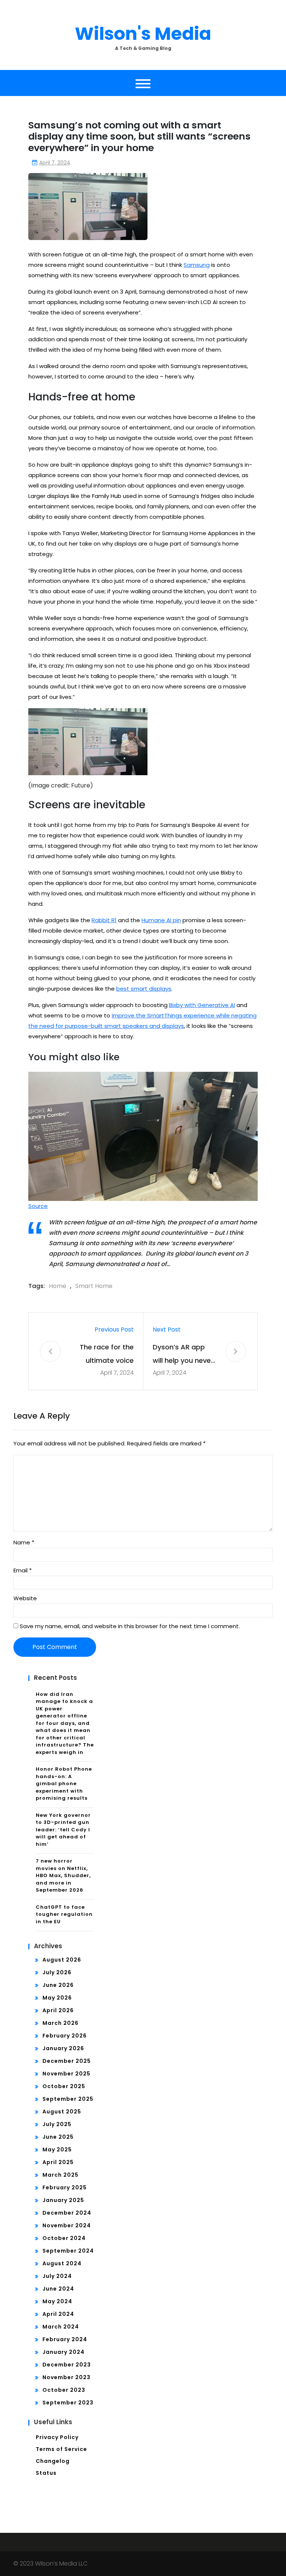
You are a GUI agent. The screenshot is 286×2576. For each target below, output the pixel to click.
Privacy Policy (57, 2437)
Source (38, 1206)
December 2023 (67, 2365)
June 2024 (58, 2289)
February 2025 (65, 2187)
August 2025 (62, 2112)
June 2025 (58, 2137)
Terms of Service (61, 2449)
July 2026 (57, 1972)
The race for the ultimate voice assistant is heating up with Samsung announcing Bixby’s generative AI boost (104, 1355)
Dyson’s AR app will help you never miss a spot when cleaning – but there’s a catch (183, 1355)
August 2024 (62, 2263)
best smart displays (144, 989)
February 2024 (65, 2339)
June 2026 (58, 1985)
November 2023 (66, 2377)
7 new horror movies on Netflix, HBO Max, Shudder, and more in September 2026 (63, 1875)
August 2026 (62, 1960)
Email (23, 1570)
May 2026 (57, 1998)
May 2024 (57, 2301)
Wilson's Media (143, 34)
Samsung (197, 265)
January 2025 (63, 2200)
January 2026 (63, 2048)
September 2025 (68, 2099)
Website (25, 1598)
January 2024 (63, 2352)
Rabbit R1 (104, 920)
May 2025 (57, 2150)
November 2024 (67, 2225)
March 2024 (61, 2327)
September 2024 (68, 2251)
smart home (94, 1286)
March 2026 (61, 2023)
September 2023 (68, 2403)
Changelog (53, 2461)
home (58, 1286)
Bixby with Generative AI (202, 1005)
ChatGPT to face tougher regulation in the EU (64, 1914)
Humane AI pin (161, 920)
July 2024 (57, 2276)
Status (46, 2473)
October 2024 (64, 2238)
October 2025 (64, 2086)
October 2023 (64, 2390)
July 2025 (57, 2124)
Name (24, 1542)
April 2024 (58, 2314)
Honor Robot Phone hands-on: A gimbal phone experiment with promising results (64, 1784)
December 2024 (67, 2213)
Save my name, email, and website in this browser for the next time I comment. (130, 1626)
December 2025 (67, 2061)
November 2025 (66, 2074)
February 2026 (65, 2036)
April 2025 (58, 2162)
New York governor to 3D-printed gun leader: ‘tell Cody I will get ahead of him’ (63, 1830)
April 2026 (58, 2010)
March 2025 (61, 2175)
